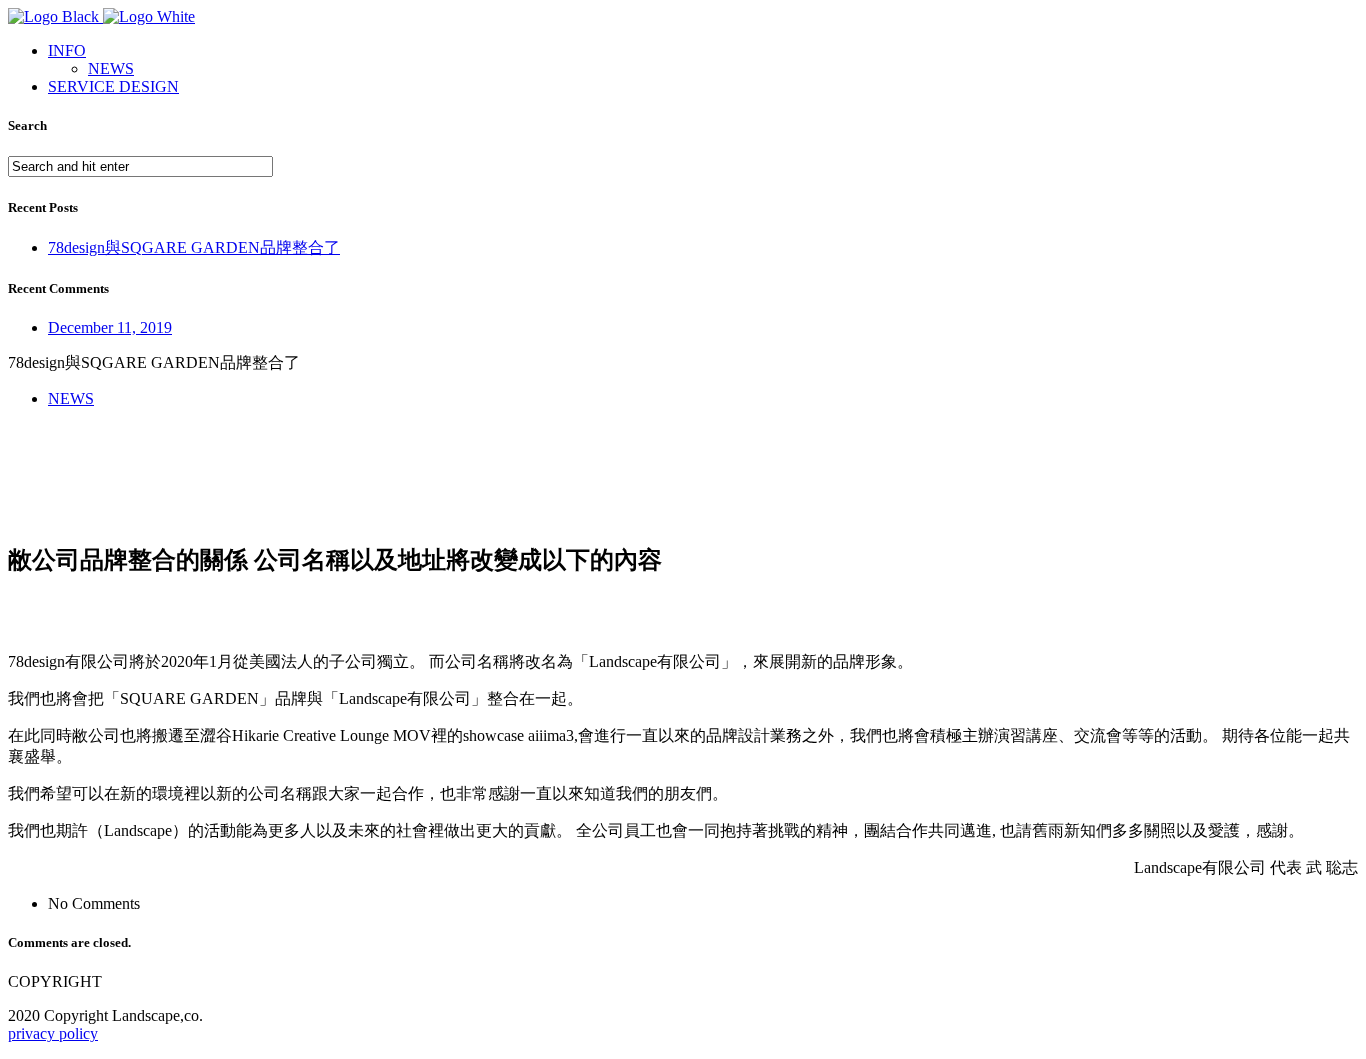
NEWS (111, 68)
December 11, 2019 (110, 327)
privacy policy (53, 1033)
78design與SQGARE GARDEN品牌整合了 (194, 247)
